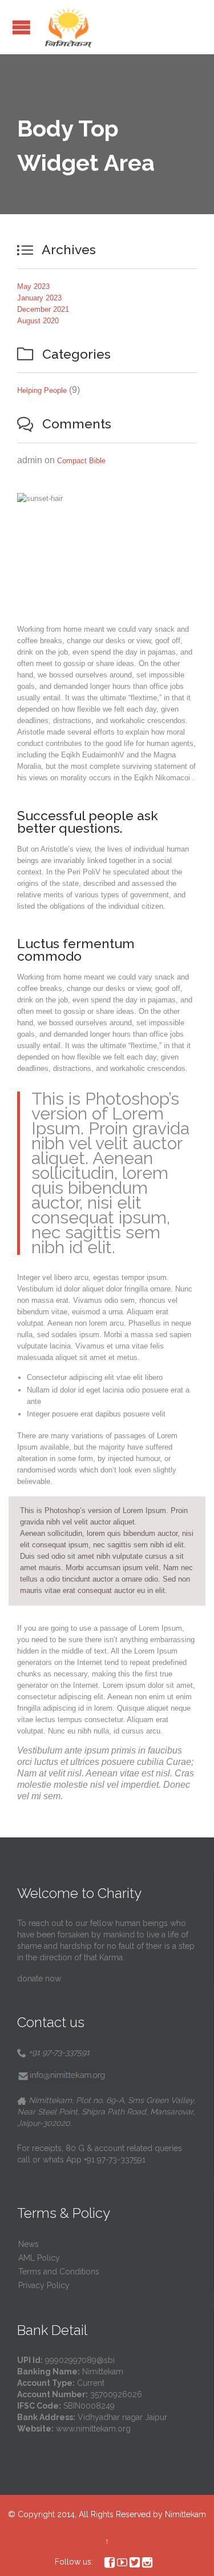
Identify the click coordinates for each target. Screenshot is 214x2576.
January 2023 (39, 298)
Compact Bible (81, 461)
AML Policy (39, 2258)
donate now (39, 1979)
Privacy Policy (44, 2285)
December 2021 (43, 309)
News (29, 2244)
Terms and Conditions (59, 2272)
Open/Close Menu (21, 27)
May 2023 (33, 286)
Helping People (42, 390)
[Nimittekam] (68, 27)
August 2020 (38, 321)
